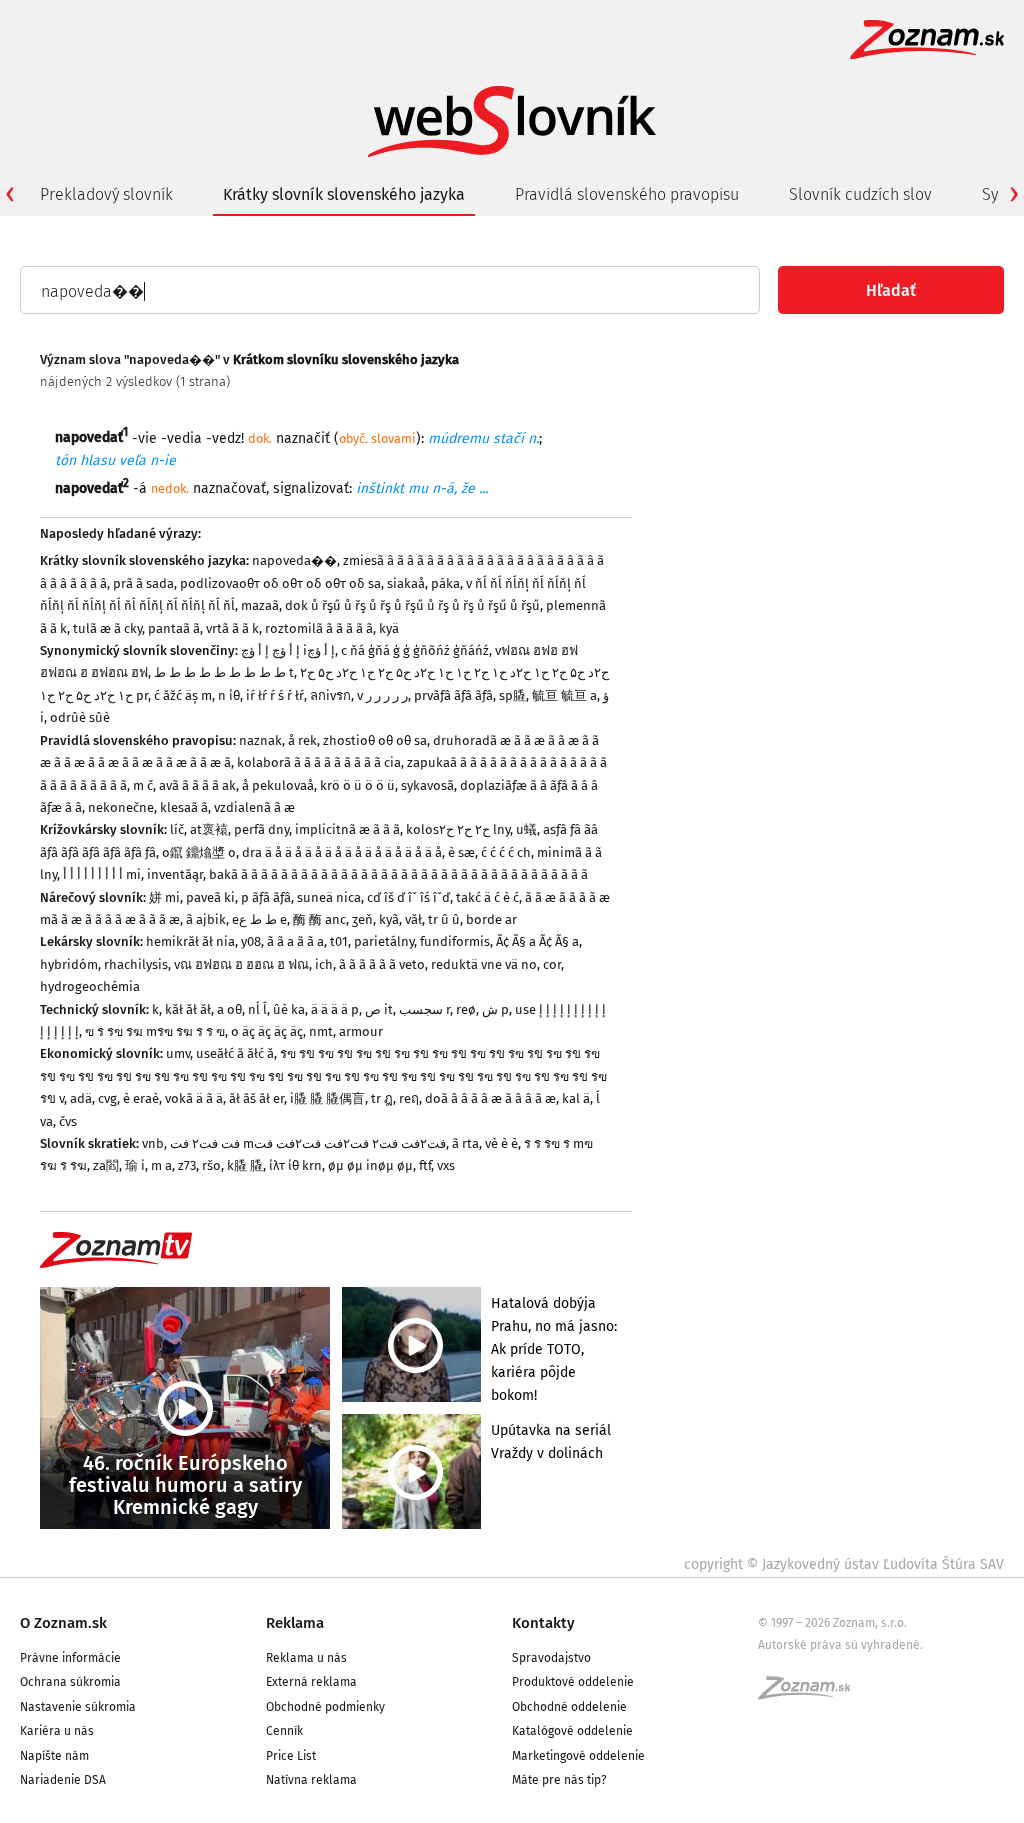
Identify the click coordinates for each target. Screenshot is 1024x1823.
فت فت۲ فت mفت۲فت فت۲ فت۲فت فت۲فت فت (308, 1143)
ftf (425, 1165)
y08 (251, 941)
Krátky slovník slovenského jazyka (344, 194)
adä (81, 1098)
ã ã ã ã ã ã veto (382, 964)
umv (178, 1053)
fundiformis (455, 941)
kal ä (576, 1098)
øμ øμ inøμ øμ (370, 1165)
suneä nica (329, 897)
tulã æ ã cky (107, 628)
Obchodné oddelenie (569, 1707)
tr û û (444, 919)
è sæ (461, 852)
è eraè (141, 1098)
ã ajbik (206, 919)
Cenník (284, 1731)
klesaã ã (184, 807)
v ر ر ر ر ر (382, 695)
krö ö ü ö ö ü (357, 785)
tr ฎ (382, 1098)
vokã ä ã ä (194, 1098)
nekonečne (121, 807)
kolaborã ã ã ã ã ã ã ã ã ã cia (319, 762)
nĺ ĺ (257, 1009)
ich (324, 964)
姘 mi (164, 897)
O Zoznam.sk (63, 1623)
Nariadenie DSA (63, 1780)
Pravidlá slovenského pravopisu (627, 194)
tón (65, 460)
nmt (321, 1031)
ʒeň (362, 919)
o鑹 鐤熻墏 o (199, 852)
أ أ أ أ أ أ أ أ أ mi (102, 874)
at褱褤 (209, 829)
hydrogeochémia (90, 986)
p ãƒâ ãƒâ (266, 897)
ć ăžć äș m (183, 695)
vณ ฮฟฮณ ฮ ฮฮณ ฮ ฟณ (241, 964)
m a (161, 1165)
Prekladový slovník (106, 194)
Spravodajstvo (551, 1658)
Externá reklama (311, 1682)
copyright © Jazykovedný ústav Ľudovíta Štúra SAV (844, 1564)
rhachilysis (136, 964)
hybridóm (69, 964)
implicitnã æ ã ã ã (347, 829)
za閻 (106, 1165)
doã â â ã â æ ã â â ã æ (490, 1098)
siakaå (406, 583)
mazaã (260, 605)
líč (177, 829)
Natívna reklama (311, 1780)
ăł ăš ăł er (256, 1098)
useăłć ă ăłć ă (235, 1053)
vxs (446, 1165)
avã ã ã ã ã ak (197, 785)
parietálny (384, 941)
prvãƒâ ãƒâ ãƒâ (453, 695)
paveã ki (210, 897)
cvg (107, 1098)
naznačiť (303, 437)
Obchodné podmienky (325, 1707)
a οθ (229, 1009)
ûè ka (289, 1009)
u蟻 (526, 829)
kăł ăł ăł (188, 1009)
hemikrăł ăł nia (190, 941)
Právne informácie (70, 1658)
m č (143, 785)
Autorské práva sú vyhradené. (840, 1645)
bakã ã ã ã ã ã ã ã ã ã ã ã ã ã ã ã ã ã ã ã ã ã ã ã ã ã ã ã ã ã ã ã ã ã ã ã (398, 874)
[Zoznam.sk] (811, 1694)
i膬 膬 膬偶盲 (327, 1098)
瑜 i (135, 1165)
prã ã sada (143, 583)
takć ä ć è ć (487, 897)
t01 (339, 941)
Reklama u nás (306, 1658)
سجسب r (424, 1009)
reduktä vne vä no (484, 964)
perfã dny (261, 829)
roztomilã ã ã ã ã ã (319, 628)
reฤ (409, 1098)
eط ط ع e (259, 919)
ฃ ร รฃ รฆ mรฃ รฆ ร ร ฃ (155, 1031)
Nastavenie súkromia (78, 1707)
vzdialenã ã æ (254, 807)
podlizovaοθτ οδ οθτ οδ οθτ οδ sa (280, 583)
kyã (389, 919)
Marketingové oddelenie (578, 1756)
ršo (211, 1165)
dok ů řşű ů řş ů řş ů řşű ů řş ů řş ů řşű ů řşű (412, 605)
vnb (153, 1143)
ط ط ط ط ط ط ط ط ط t (224, 672)
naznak (260, 740)
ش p (495, 1009)
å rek (302, 740)
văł (413, 919)
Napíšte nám (54, 1756)
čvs (68, 1121)
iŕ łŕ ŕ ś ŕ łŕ (275, 695)
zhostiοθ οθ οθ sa (375, 740)
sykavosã (427, 785)
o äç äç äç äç (267, 1031)
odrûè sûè (80, 717)
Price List (291, 1756)
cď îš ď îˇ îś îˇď (408, 897)
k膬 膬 (245, 1165)
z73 (187, 1165)
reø (466, 1009)
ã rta (465, 1143)
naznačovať (229, 488)
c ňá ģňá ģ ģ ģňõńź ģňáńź (415, 650)
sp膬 (512, 695)
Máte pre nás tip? (559, 1780)
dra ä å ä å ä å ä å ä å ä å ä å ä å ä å (342, 852)
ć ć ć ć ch (506, 852)
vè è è (501, 1143)
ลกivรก (330, 695)
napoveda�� (294, 560)
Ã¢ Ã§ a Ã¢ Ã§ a (537, 941)
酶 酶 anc (319, 919)
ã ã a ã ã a (295, 941)
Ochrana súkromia (70, 1682)
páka (445, 583)
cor (552, 964)
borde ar (491, 919)
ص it (379, 1009)
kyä (389, 628)
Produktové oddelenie (573, 1682)
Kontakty (543, 1623)
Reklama (295, 1623)
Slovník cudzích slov (860, 194)
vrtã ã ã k (232, 628)
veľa (132, 460)
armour (361, 1031)
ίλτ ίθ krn (295, 1165)
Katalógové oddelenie (572, 1731)
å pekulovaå (278, 785)
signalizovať (311, 488)
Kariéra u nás (57, 1731)
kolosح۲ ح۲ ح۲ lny (458, 829)
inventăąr (175, 874)
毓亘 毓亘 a (564, 695)
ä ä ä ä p (335, 1009)
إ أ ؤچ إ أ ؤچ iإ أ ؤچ (288, 650)
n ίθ (229, 695)
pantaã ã (174, 628)
